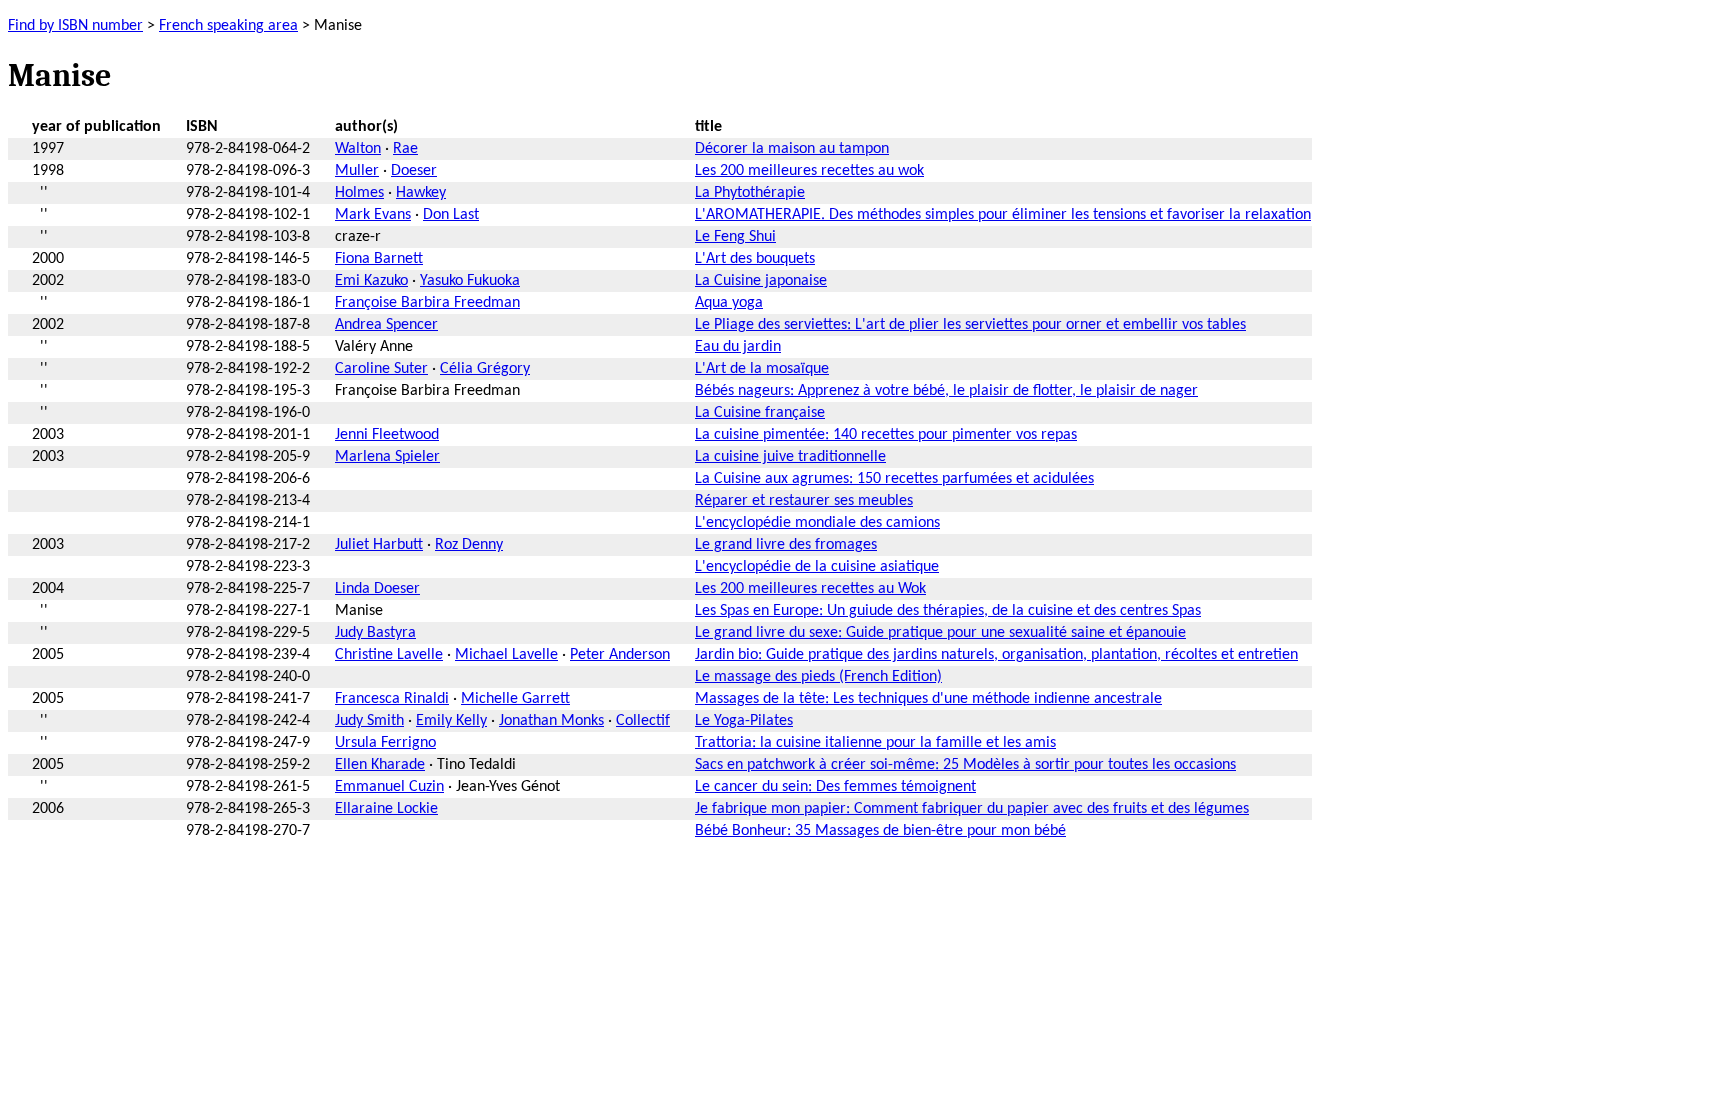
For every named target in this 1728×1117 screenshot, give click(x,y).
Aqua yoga (729, 303)
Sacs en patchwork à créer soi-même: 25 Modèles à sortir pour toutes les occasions (965, 765)
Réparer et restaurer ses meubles (804, 501)
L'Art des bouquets (755, 259)
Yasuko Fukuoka (470, 281)
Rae (405, 149)
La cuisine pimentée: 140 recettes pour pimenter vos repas (886, 435)
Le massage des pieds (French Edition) (818, 677)
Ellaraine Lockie (386, 809)
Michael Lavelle (506, 655)
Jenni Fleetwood (387, 435)
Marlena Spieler (387, 457)
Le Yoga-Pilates (744, 721)
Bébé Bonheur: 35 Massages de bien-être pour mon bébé (880, 831)
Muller (357, 171)
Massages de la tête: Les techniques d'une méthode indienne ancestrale (928, 699)
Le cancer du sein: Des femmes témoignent (835, 787)
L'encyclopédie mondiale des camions (817, 523)
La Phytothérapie (750, 193)
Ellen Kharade (380, 765)
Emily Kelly (451, 721)
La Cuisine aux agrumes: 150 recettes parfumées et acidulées (894, 479)
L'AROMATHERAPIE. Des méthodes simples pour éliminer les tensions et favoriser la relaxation (1003, 215)
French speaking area (228, 26)
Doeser (414, 171)
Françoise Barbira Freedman (427, 303)
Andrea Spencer (386, 325)
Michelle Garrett (515, 699)
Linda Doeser (377, 589)
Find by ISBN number (75, 26)
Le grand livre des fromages (786, 545)
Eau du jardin (738, 347)
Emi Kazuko (371, 281)
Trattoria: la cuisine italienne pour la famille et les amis (875, 743)
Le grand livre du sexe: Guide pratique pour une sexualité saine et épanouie (940, 633)
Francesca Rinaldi (392, 699)
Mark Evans (373, 215)
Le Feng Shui (735, 237)
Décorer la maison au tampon (792, 149)
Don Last (451, 215)
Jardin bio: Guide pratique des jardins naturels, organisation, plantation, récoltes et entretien (996, 655)
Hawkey (421, 193)
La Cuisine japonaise (761, 281)
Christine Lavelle (389, 655)
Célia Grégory (485, 369)
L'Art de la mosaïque (762, 369)
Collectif (643, 721)
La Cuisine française (760, 413)
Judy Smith (369, 721)
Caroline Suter (381, 369)
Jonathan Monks (551, 721)
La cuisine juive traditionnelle (790, 457)
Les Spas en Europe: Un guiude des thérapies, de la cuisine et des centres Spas (948, 611)
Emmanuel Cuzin (389, 787)
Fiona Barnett (379, 259)
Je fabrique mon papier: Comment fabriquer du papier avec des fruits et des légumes (972, 809)
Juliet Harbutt (379, 545)
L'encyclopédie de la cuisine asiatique (817, 567)
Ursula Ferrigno (385, 743)
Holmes (359, 193)
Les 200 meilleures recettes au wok (809, 171)
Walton (358, 149)
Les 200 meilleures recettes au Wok (810, 589)
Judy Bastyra (375, 633)
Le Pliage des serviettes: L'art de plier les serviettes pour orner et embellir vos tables (970, 325)
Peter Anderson (620, 655)
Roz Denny (469, 545)
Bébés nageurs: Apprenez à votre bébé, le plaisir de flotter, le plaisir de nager (946, 391)
